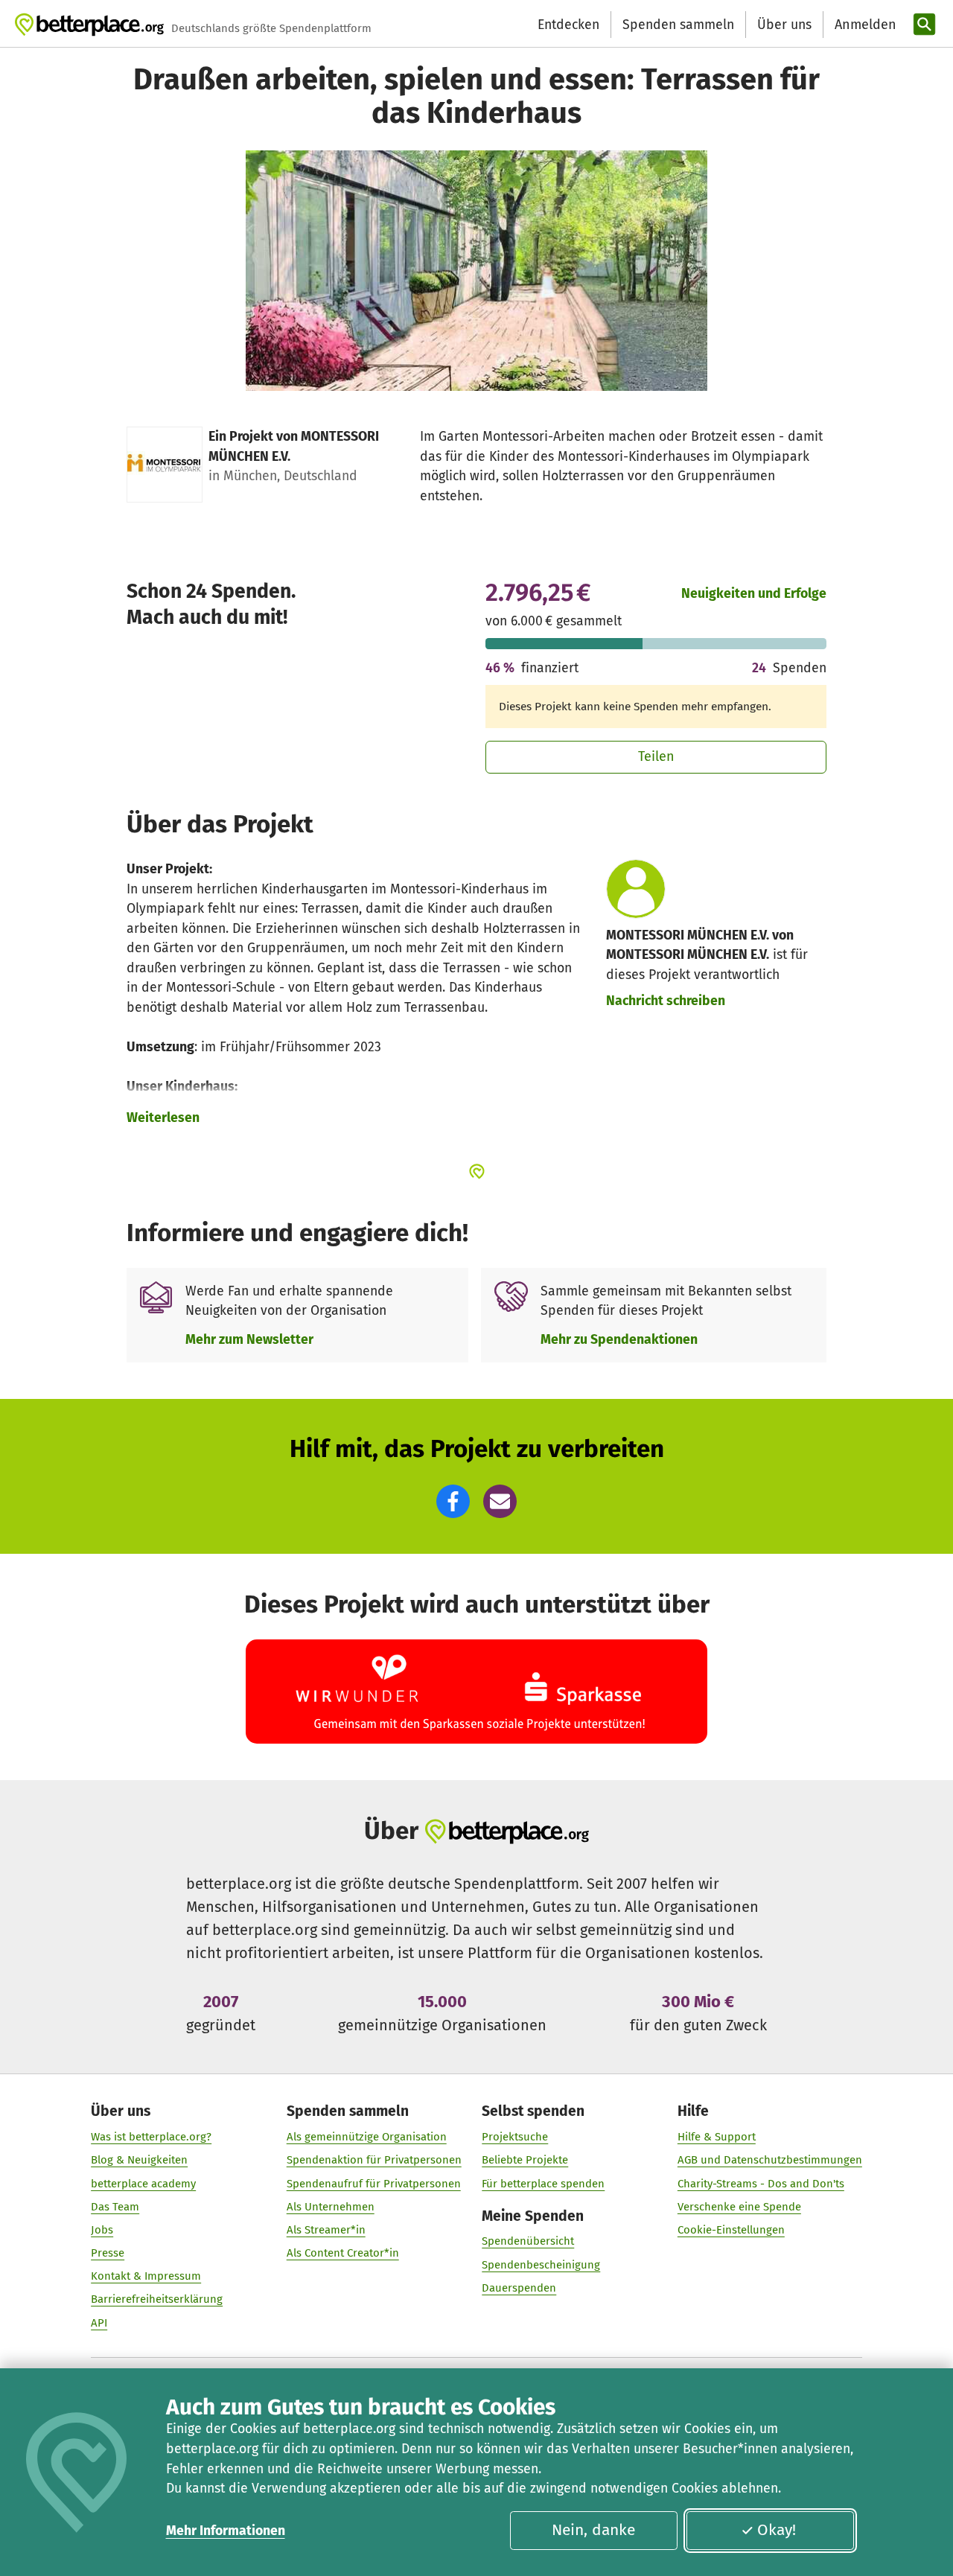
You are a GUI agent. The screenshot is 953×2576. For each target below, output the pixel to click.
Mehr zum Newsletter (249, 1339)
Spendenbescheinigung (541, 2265)
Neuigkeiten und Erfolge (754, 593)
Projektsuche (515, 2137)
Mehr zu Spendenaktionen (619, 1339)
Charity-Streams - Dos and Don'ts (761, 2184)
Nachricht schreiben (666, 1001)
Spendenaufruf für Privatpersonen (374, 2184)
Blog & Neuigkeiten (139, 2160)
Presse (108, 2253)
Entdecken (568, 25)
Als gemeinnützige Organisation (367, 2137)
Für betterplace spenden (543, 2184)
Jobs (102, 2230)
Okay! (777, 2530)
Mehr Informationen (226, 2531)
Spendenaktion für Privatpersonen (374, 2160)
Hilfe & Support (717, 2137)
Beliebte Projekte (525, 2160)
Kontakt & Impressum (146, 2276)
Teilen (656, 756)
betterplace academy (143, 2184)
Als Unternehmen (331, 2207)
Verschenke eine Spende (739, 2207)
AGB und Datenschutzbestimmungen (770, 2160)
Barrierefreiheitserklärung (157, 2299)
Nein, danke (593, 2530)
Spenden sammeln (678, 25)
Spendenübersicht (528, 2241)
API (99, 2323)
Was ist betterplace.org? (151, 2137)
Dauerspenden (519, 2288)
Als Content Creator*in (343, 2253)
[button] (453, 1501)
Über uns (784, 25)
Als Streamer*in (326, 2230)
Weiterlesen (163, 1118)
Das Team (115, 2207)
